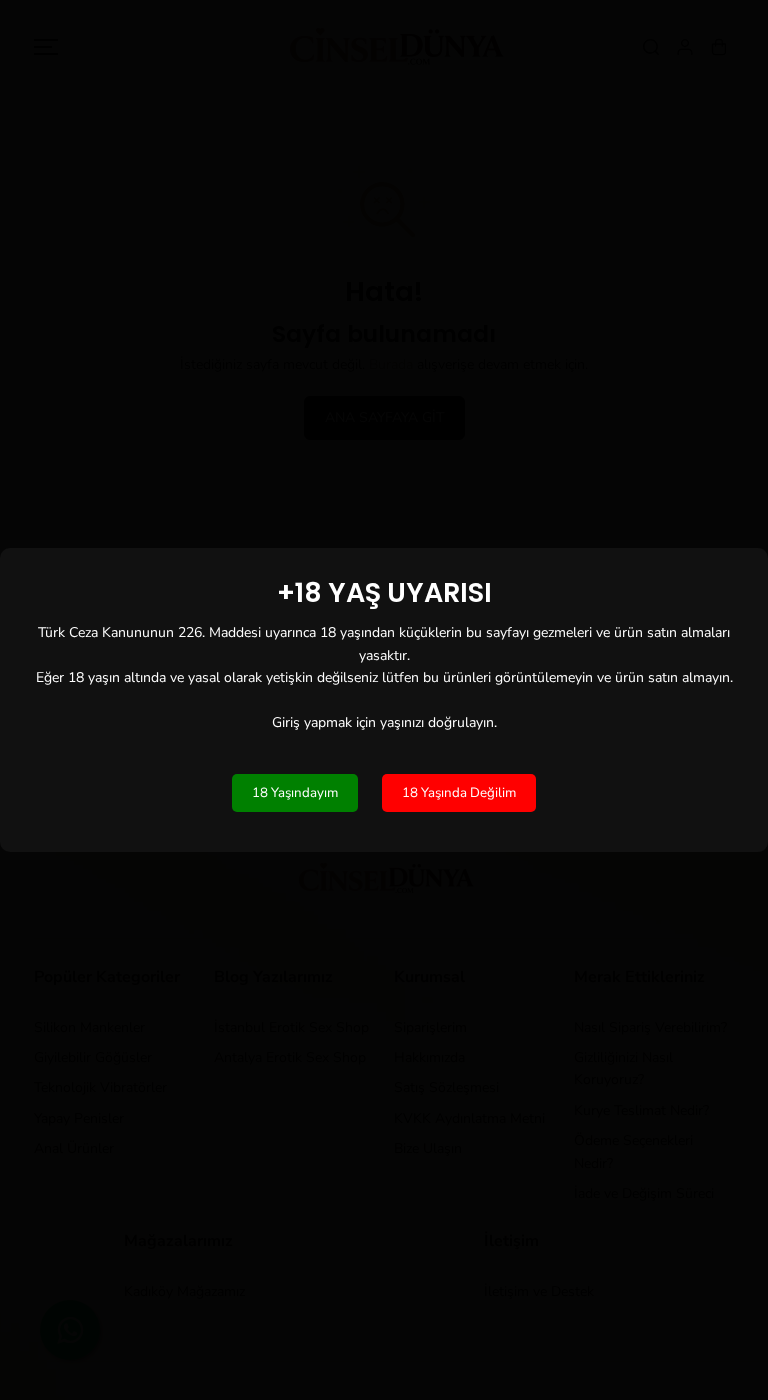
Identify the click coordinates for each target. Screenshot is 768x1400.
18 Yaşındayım (295, 793)
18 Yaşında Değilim (459, 793)
